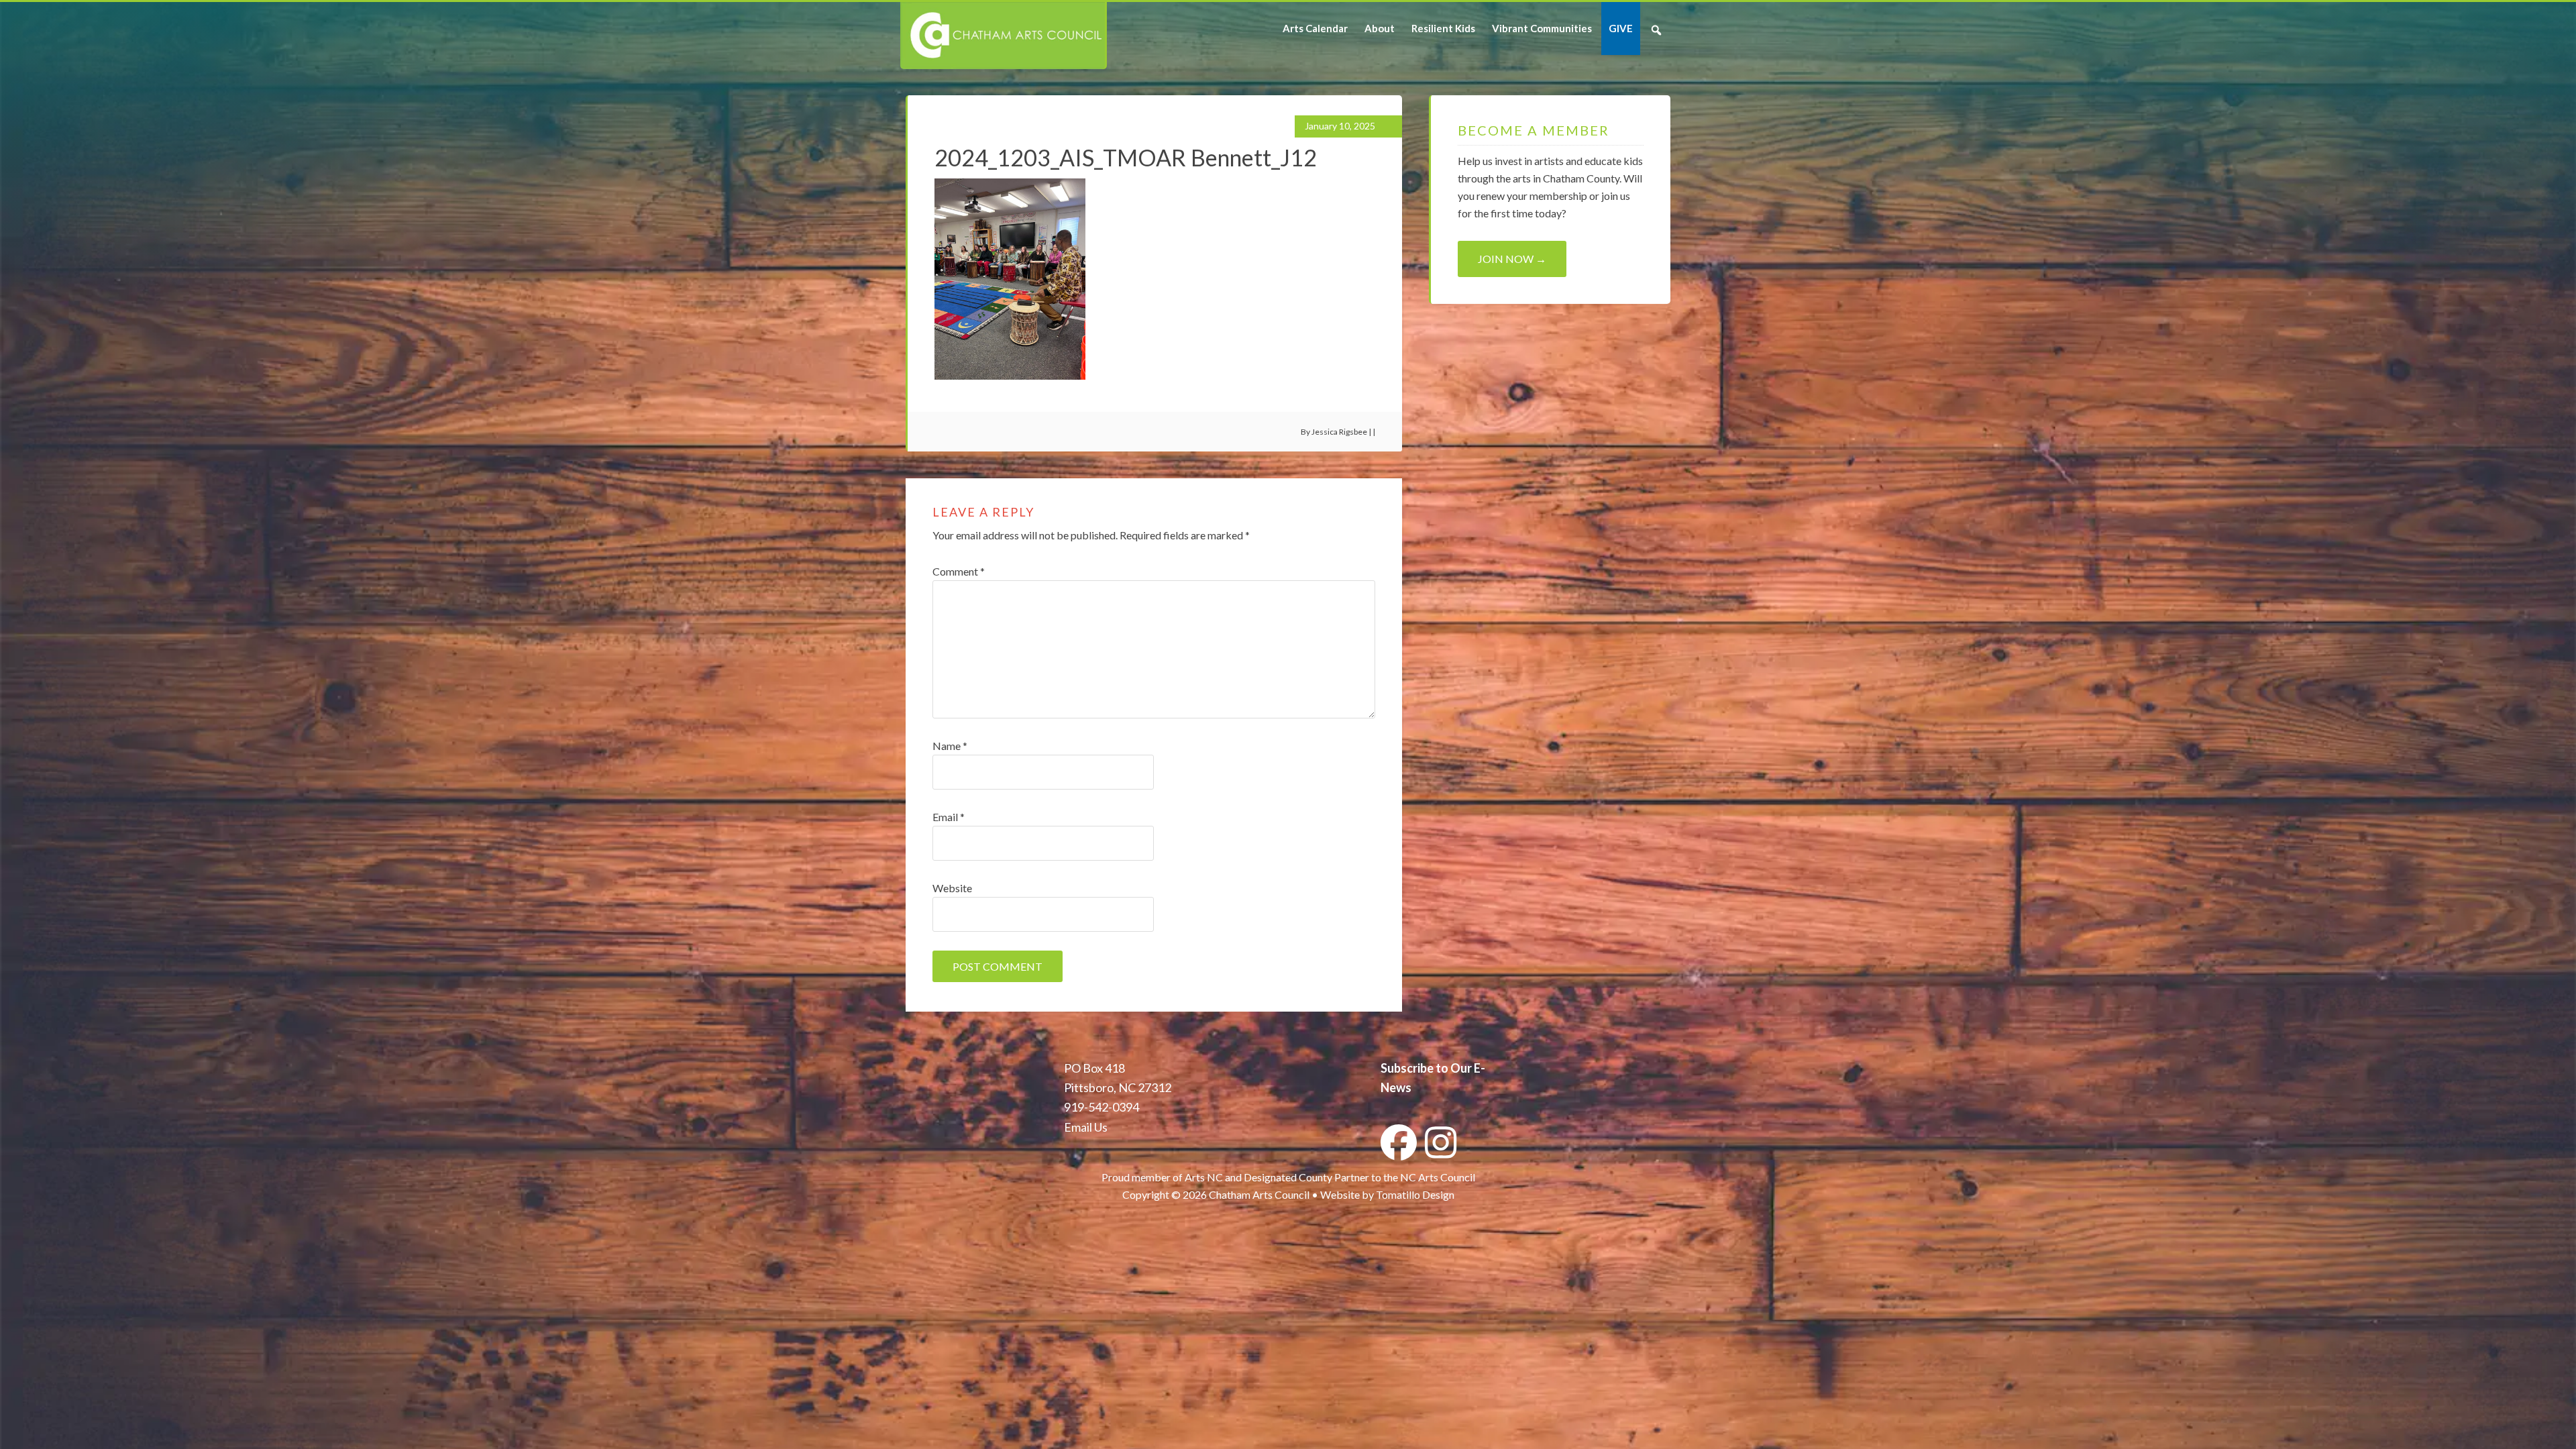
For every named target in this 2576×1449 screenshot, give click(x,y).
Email (949, 817)
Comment (959, 571)
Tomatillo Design (1415, 1194)
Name (950, 746)
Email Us (1086, 1127)
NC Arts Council (1438, 1177)
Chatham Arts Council (1003, 36)
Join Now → (1512, 259)
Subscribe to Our (1426, 1068)
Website (952, 888)
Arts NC (1204, 1177)
